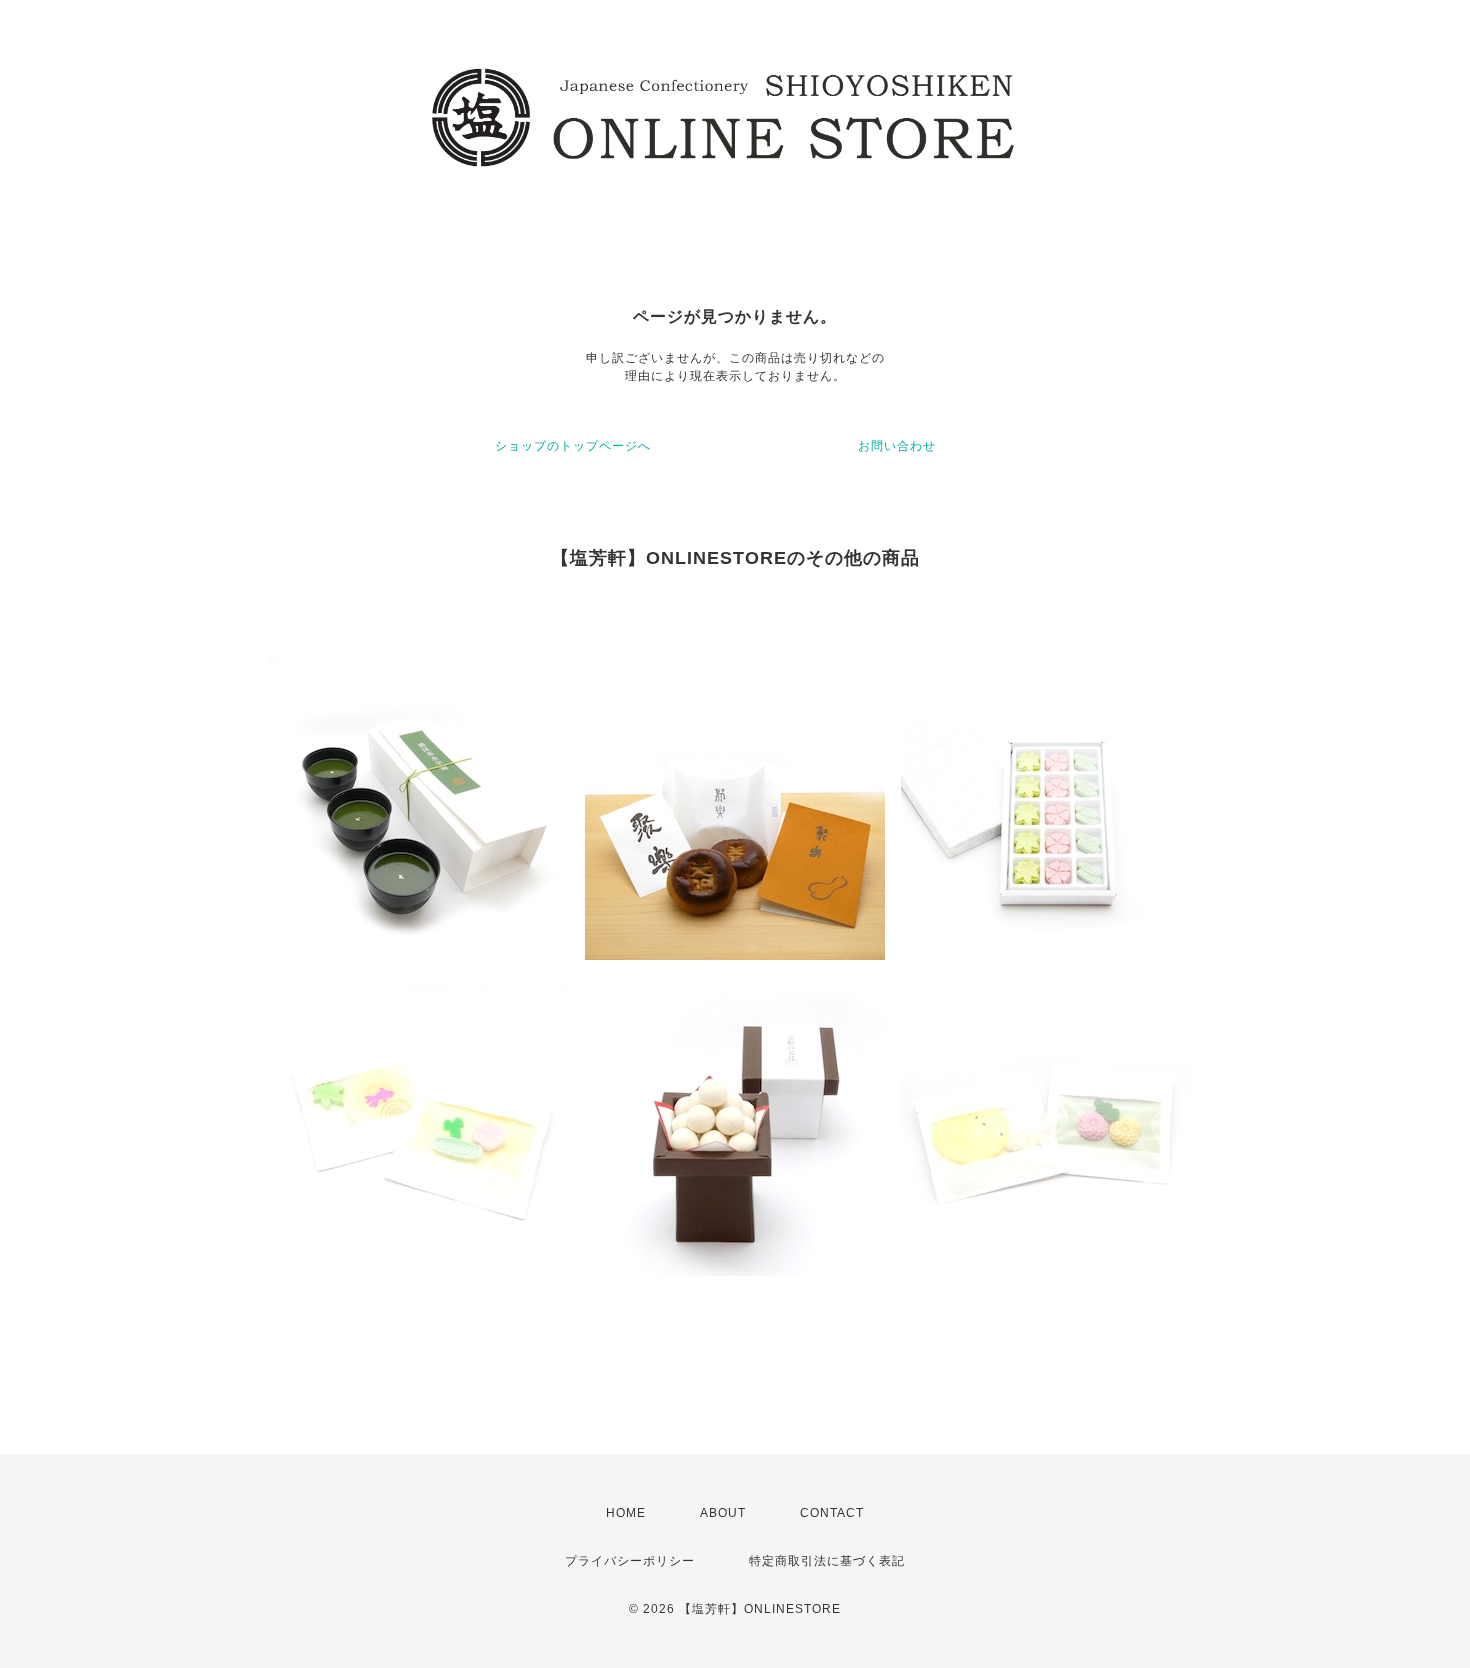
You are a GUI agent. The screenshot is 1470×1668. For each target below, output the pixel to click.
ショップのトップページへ (573, 446)
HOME (626, 1513)
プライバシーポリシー (630, 1561)
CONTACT (832, 1513)
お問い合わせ (897, 446)
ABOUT (723, 1513)
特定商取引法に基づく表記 (827, 1561)
